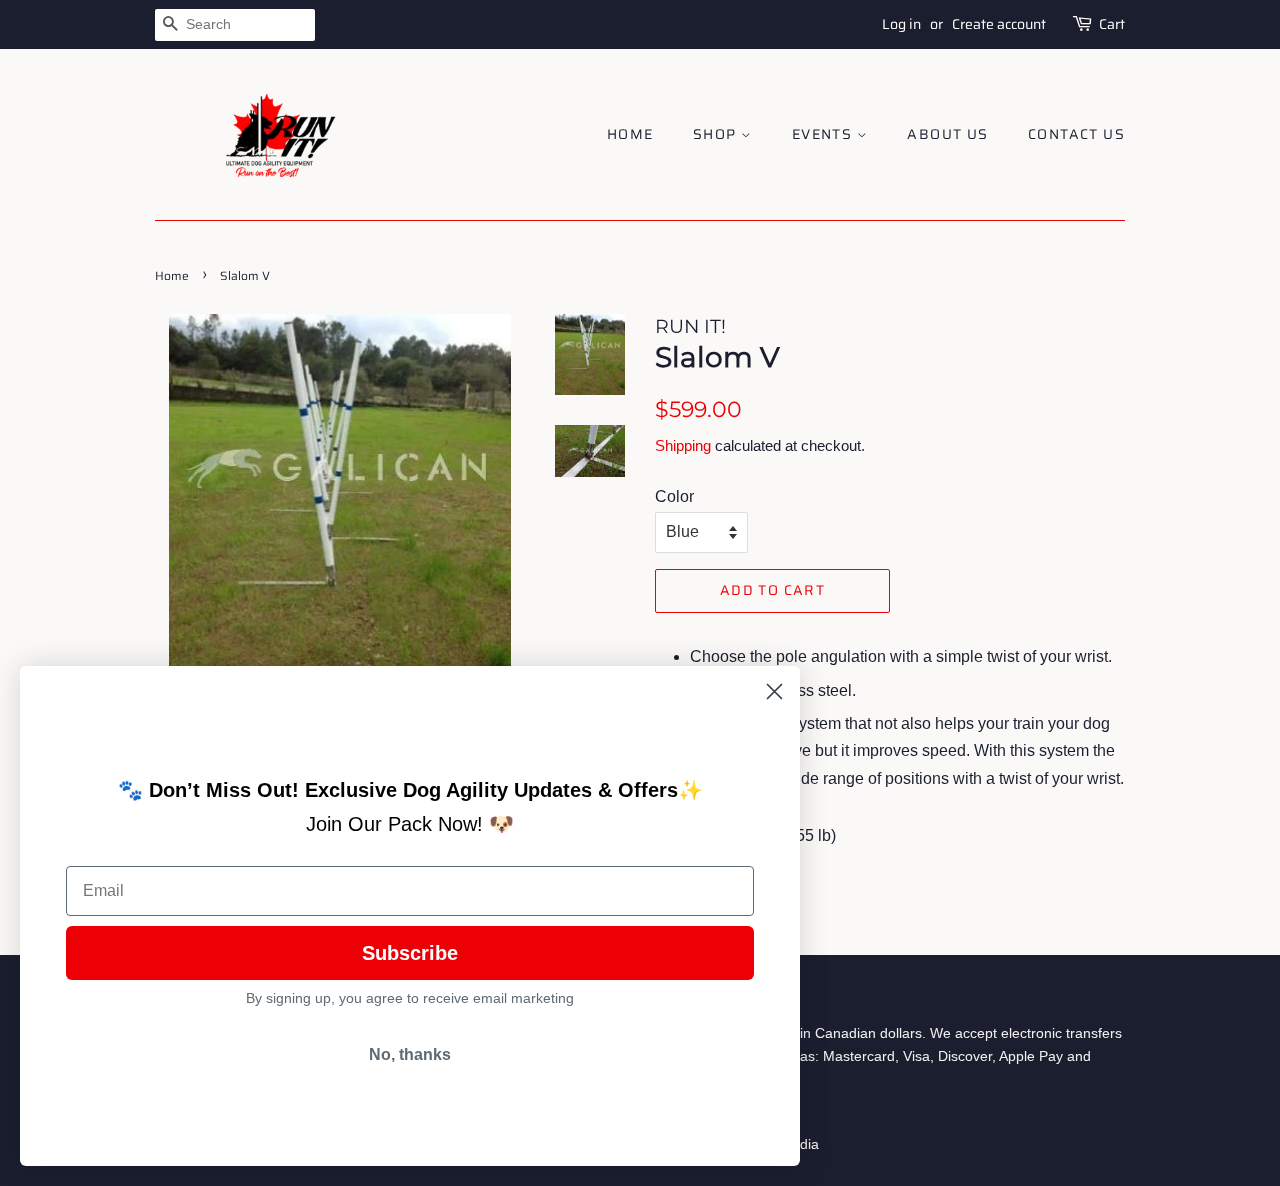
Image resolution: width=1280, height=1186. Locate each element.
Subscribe (410, 953)
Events (824, 134)
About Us (947, 134)
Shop (717, 134)
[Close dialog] (774, 691)
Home (630, 134)
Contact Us (1076, 134)
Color (674, 496)
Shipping (683, 445)
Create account (999, 24)
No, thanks (410, 1054)
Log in (901, 24)
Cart (1112, 24)
